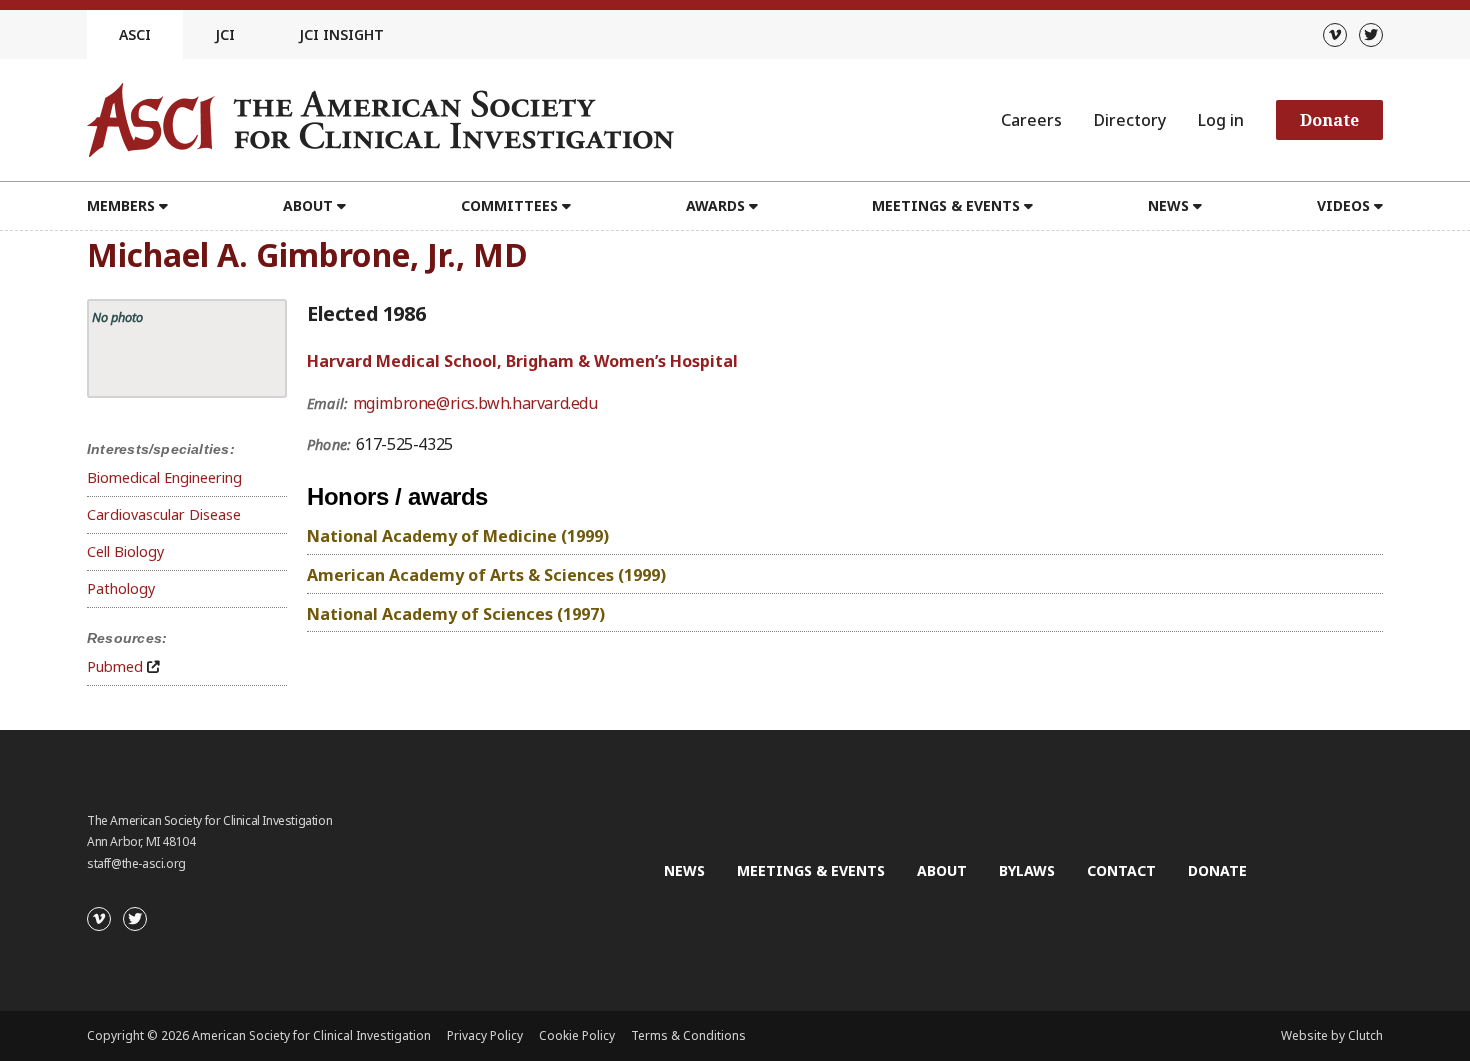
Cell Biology (125, 551)
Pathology (121, 588)
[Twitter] (1371, 35)
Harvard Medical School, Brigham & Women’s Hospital (522, 361)
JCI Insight (341, 34)
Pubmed (115, 666)
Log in (1221, 120)
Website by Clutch (1332, 1035)
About (942, 870)
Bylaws (1027, 870)
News (684, 870)
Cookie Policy (577, 1035)
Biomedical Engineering (164, 477)
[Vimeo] (1335, 35)
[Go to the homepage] (380, 120)
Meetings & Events (811, 870)
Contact (1121, 870)
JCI (225, 34)
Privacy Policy (485, 1035)
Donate (1329, 120)
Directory (1130, 120)
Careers (1031, 120)
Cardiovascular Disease (164, 514)
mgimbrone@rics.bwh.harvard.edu (475, 403)
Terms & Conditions (688, 1035)
